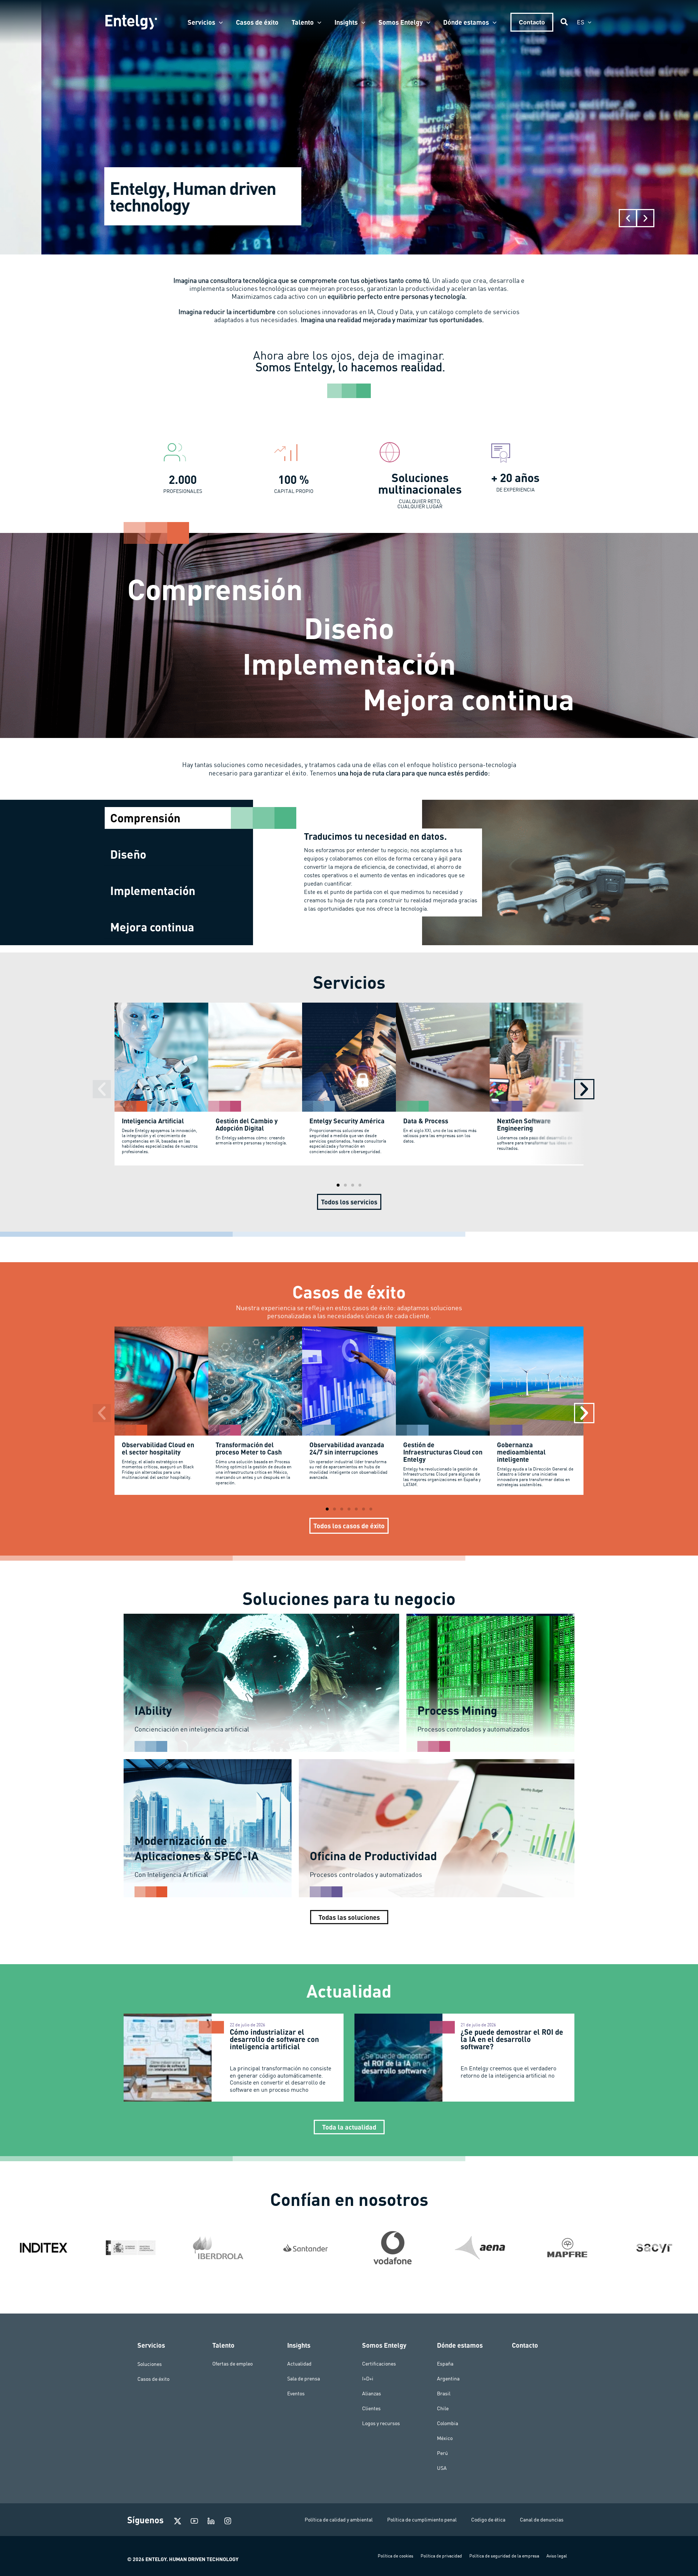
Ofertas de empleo (232, 2364)
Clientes (371, 2408)
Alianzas (372, 2394)
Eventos (296, 2394)
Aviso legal (557, 2556)
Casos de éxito (153, 2379)
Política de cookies (396, 2556)
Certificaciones (379, 2364)
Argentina (448, 2379)
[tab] (179, 818)
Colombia (448, 2423)
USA (442, 2468)
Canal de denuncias (542, 2520)
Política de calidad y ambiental (339, 2520)
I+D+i (368, 2379)
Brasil (444, 2394)
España (445, 2364)
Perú (442, 2453)
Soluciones (150, 2364)
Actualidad (299, 2364)
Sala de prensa (304, 2379)
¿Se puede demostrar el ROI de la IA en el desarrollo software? (512, 2039)
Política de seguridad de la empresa (504, 2556)
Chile (443, 2408)
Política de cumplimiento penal (422, 2520)
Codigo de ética (488, 2520)
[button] (219, 22)
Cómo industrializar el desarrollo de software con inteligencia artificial (274, 2039)
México (445, 2438)
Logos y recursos (381, 2423)
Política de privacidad (441, 2556)
